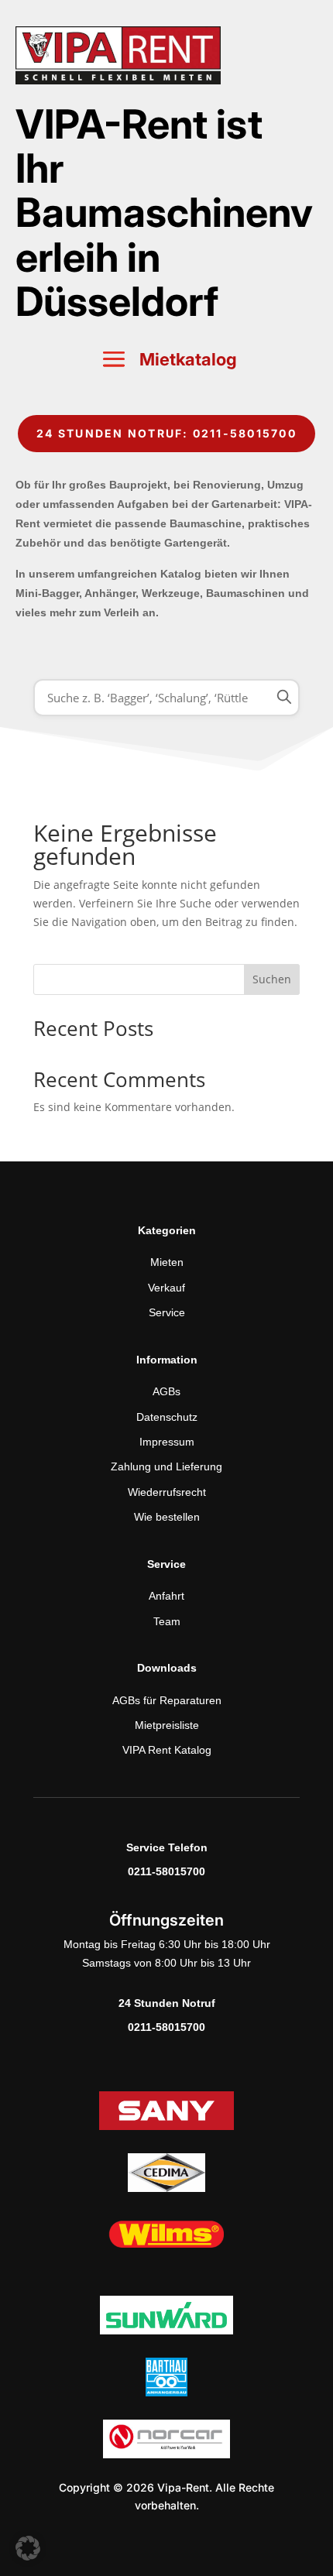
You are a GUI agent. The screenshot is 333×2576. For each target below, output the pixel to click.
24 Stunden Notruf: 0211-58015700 (166, 433)
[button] (28, 2548)
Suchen (272, 979)
